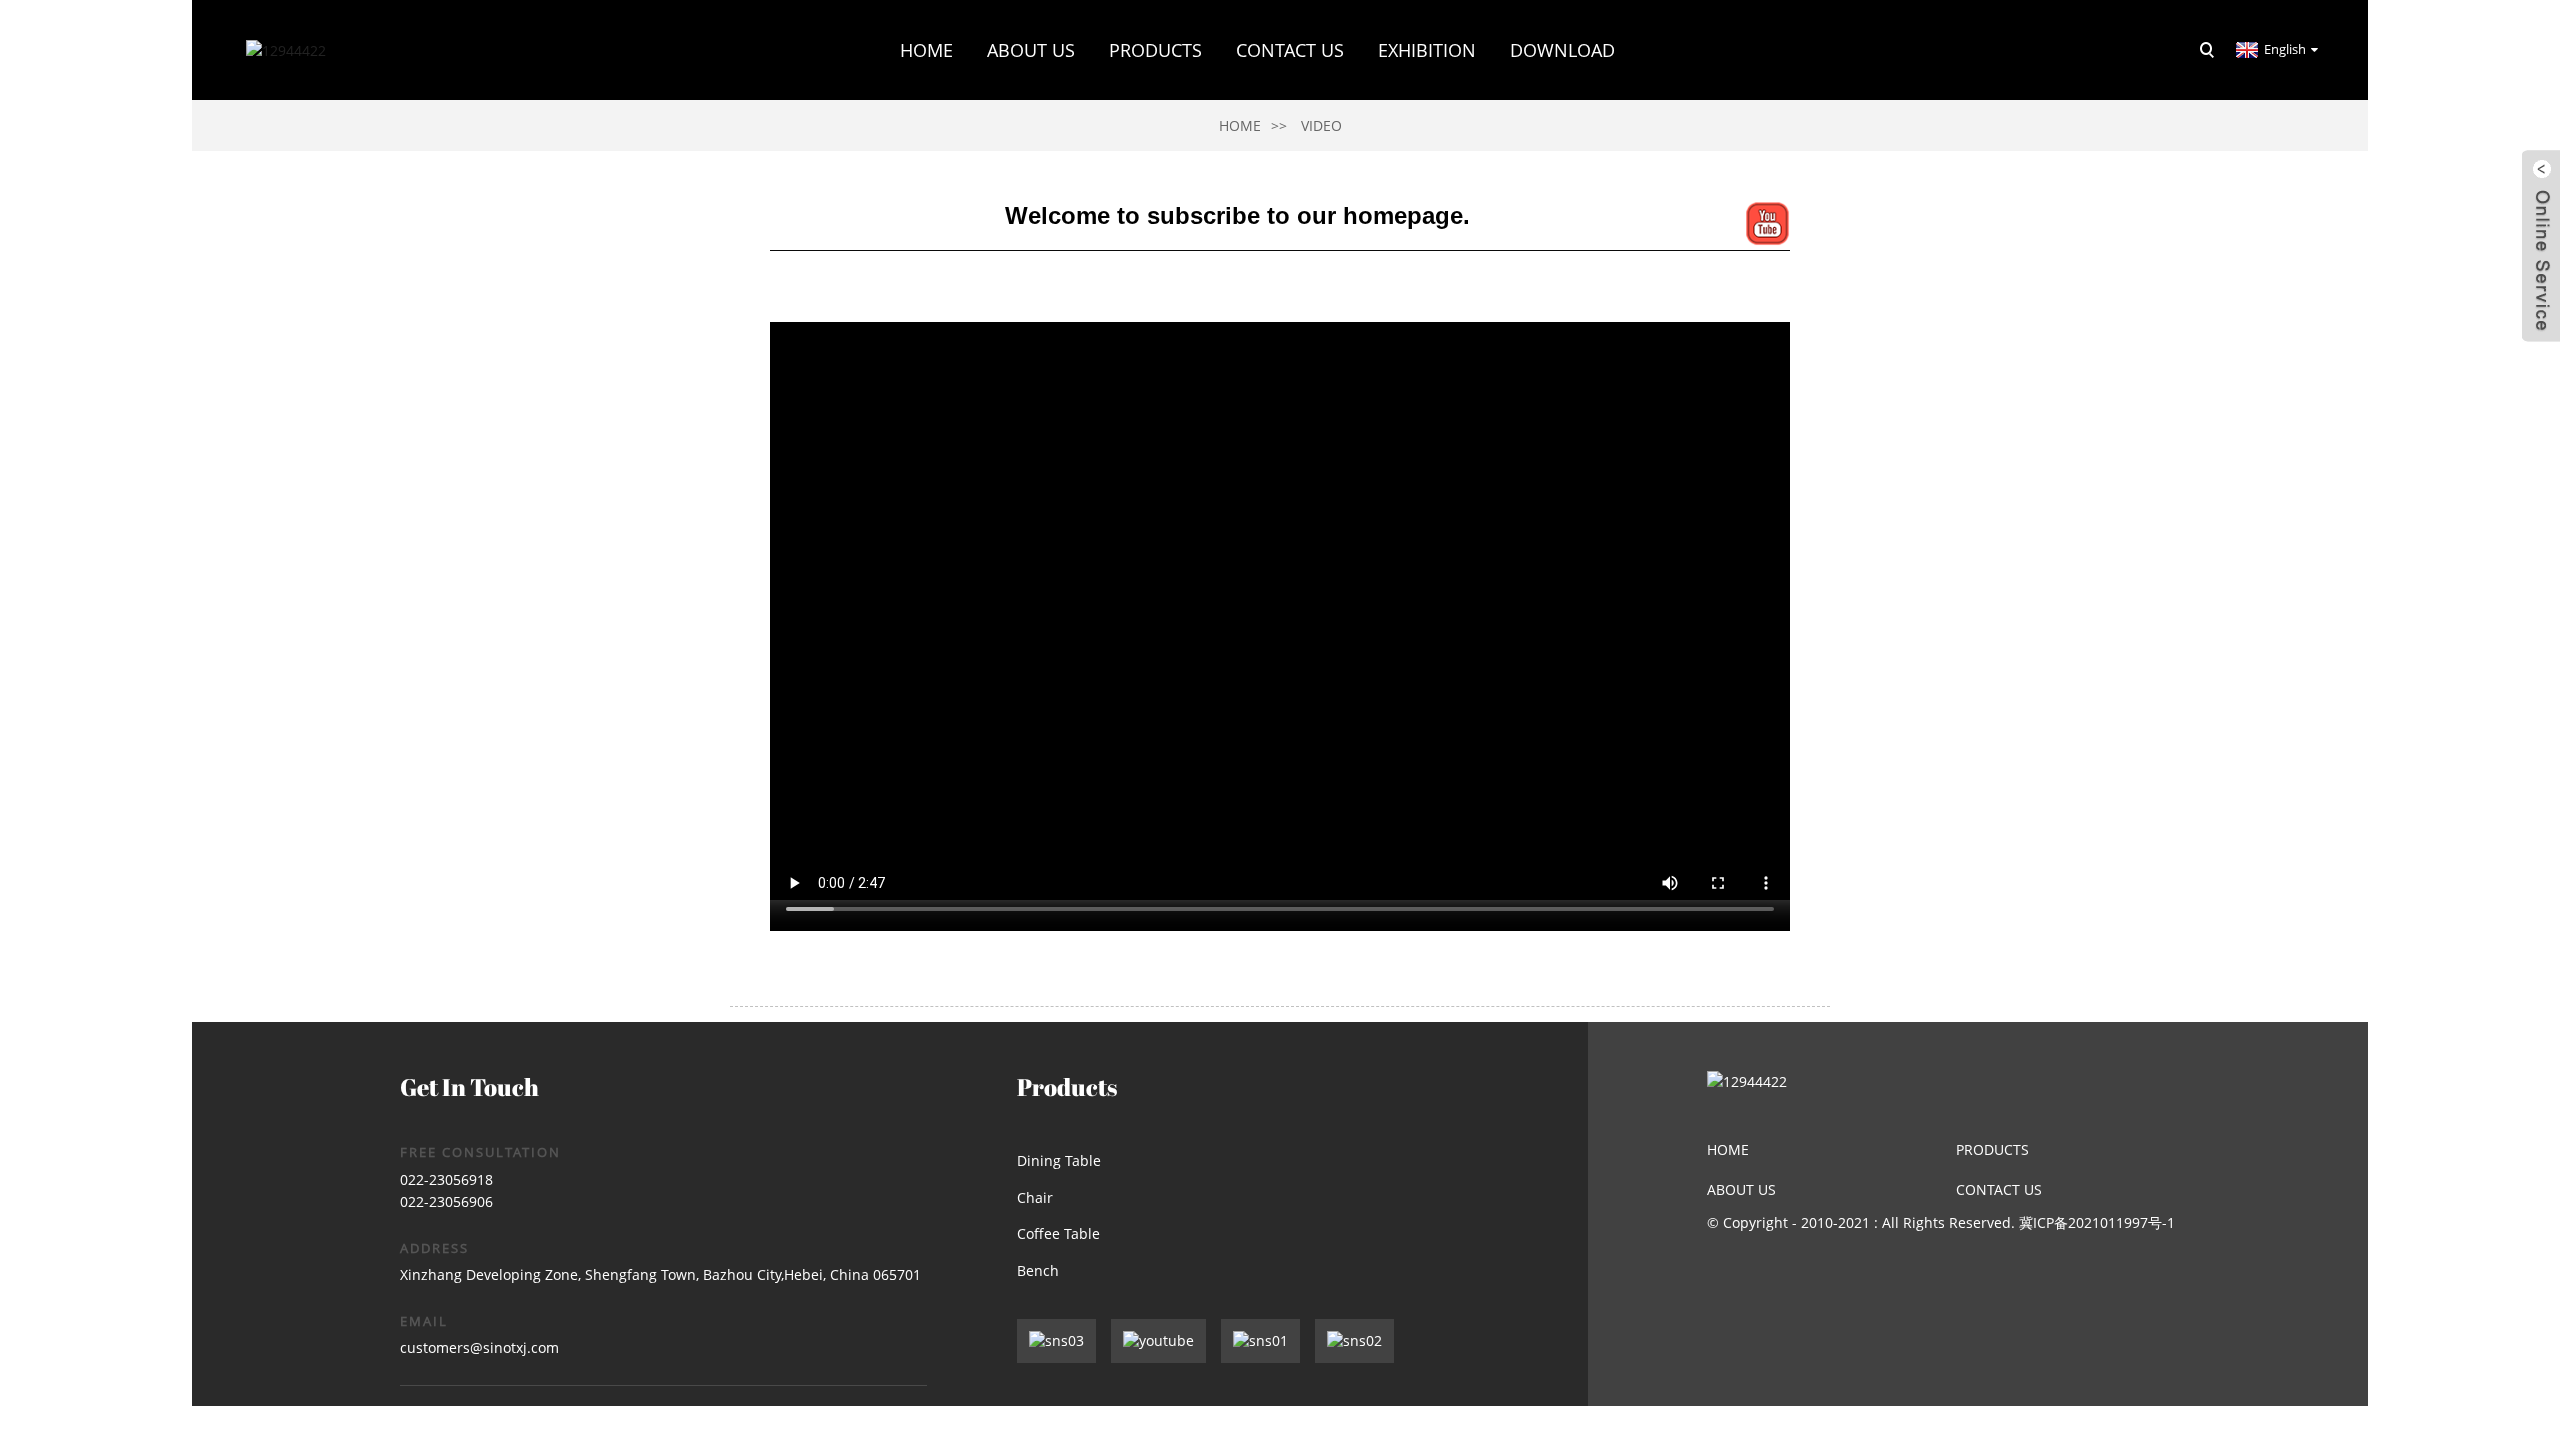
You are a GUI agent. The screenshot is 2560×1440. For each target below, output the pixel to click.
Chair (1035, 1197)
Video (1321, 125)
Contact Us (1290, 50)
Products (1155, 50)
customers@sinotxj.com (479, 1347)
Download (1562, 50)
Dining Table (1059, 1160)
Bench (1038, 1270)
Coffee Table (1058, 1233)
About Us (1741, 1189)
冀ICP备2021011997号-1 (2097, 1222)
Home (926, 50)
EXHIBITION (1427, 50)
